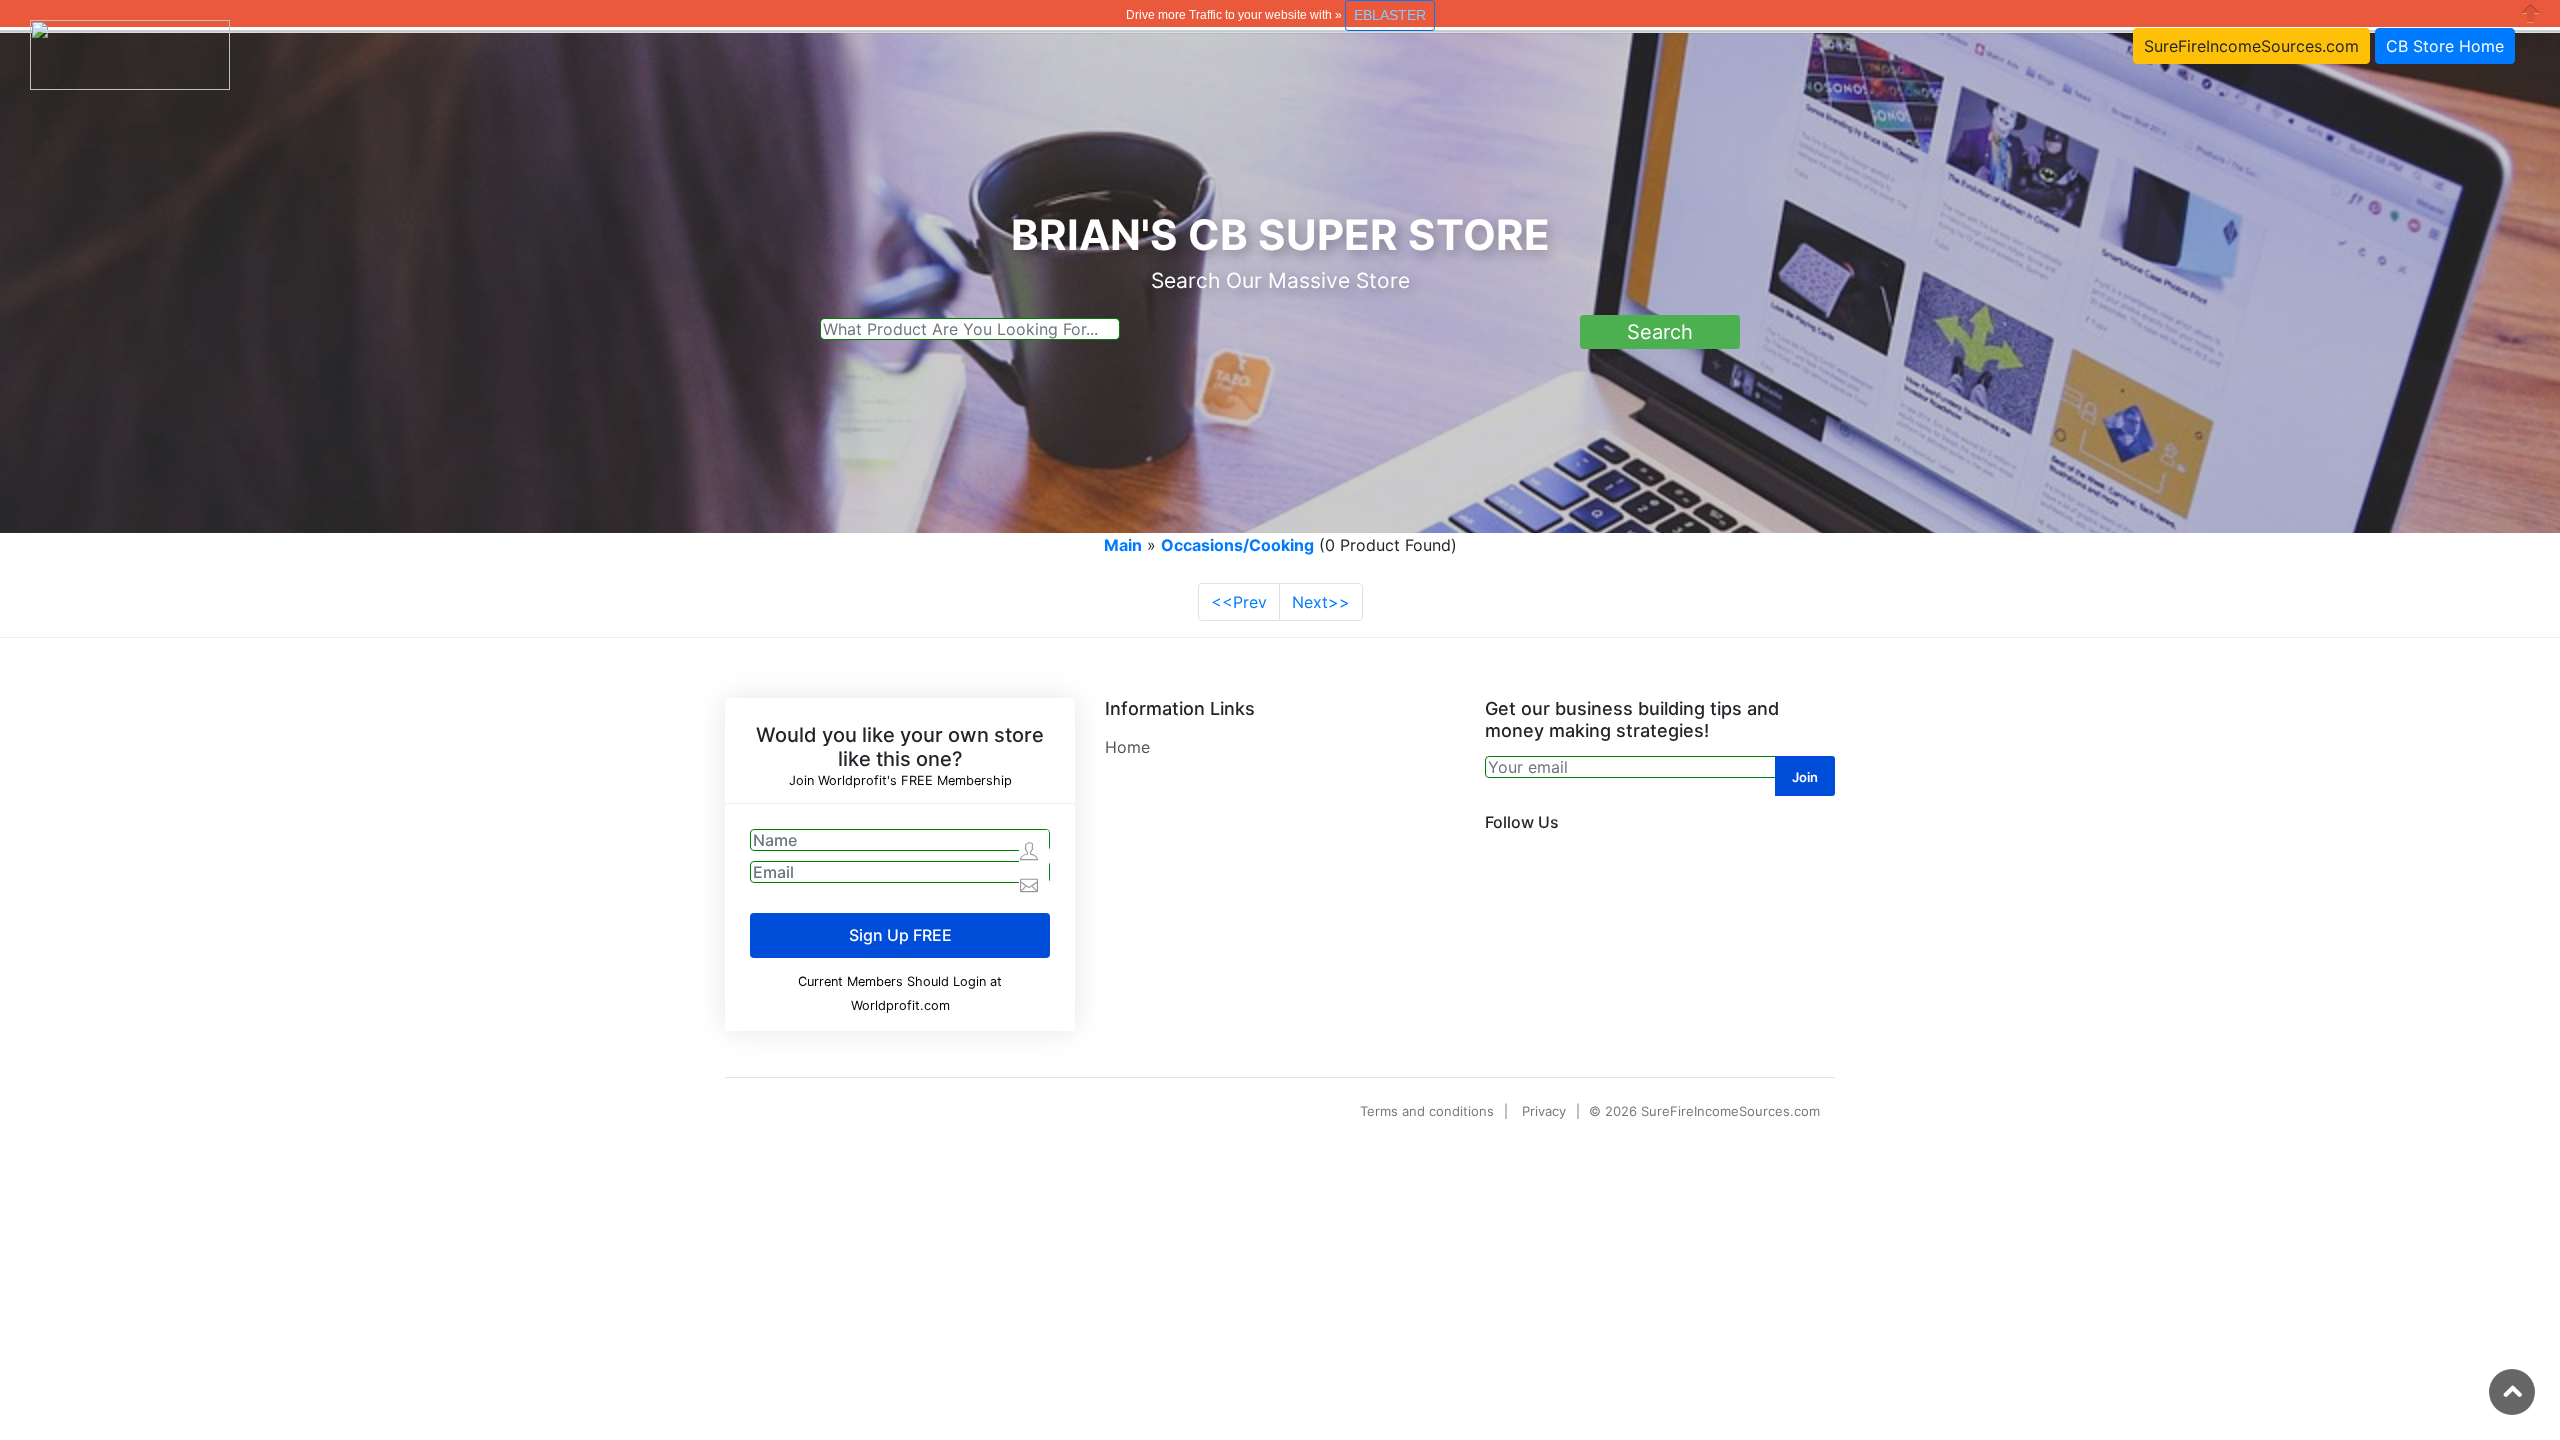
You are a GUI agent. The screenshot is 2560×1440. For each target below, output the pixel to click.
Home (1127, 747)
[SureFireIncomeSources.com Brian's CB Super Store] (130, 53)
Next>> (1321, 602)
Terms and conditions (1427, 1111)
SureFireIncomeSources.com (2251, 46)
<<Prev (1239, 602)
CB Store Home (2445, 46)
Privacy (1544, 1111)
